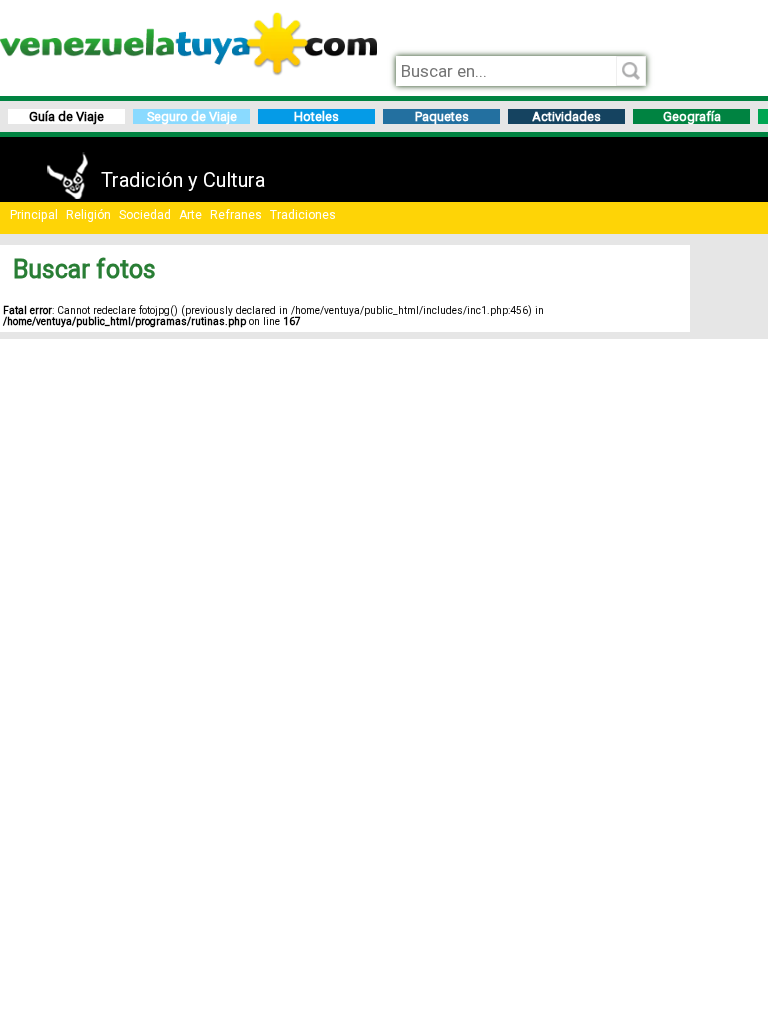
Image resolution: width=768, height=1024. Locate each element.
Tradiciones (303, 215)
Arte (190, 215)
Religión (88, 215)
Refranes (236, 215)
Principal (34, 215)
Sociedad (145, 215)
